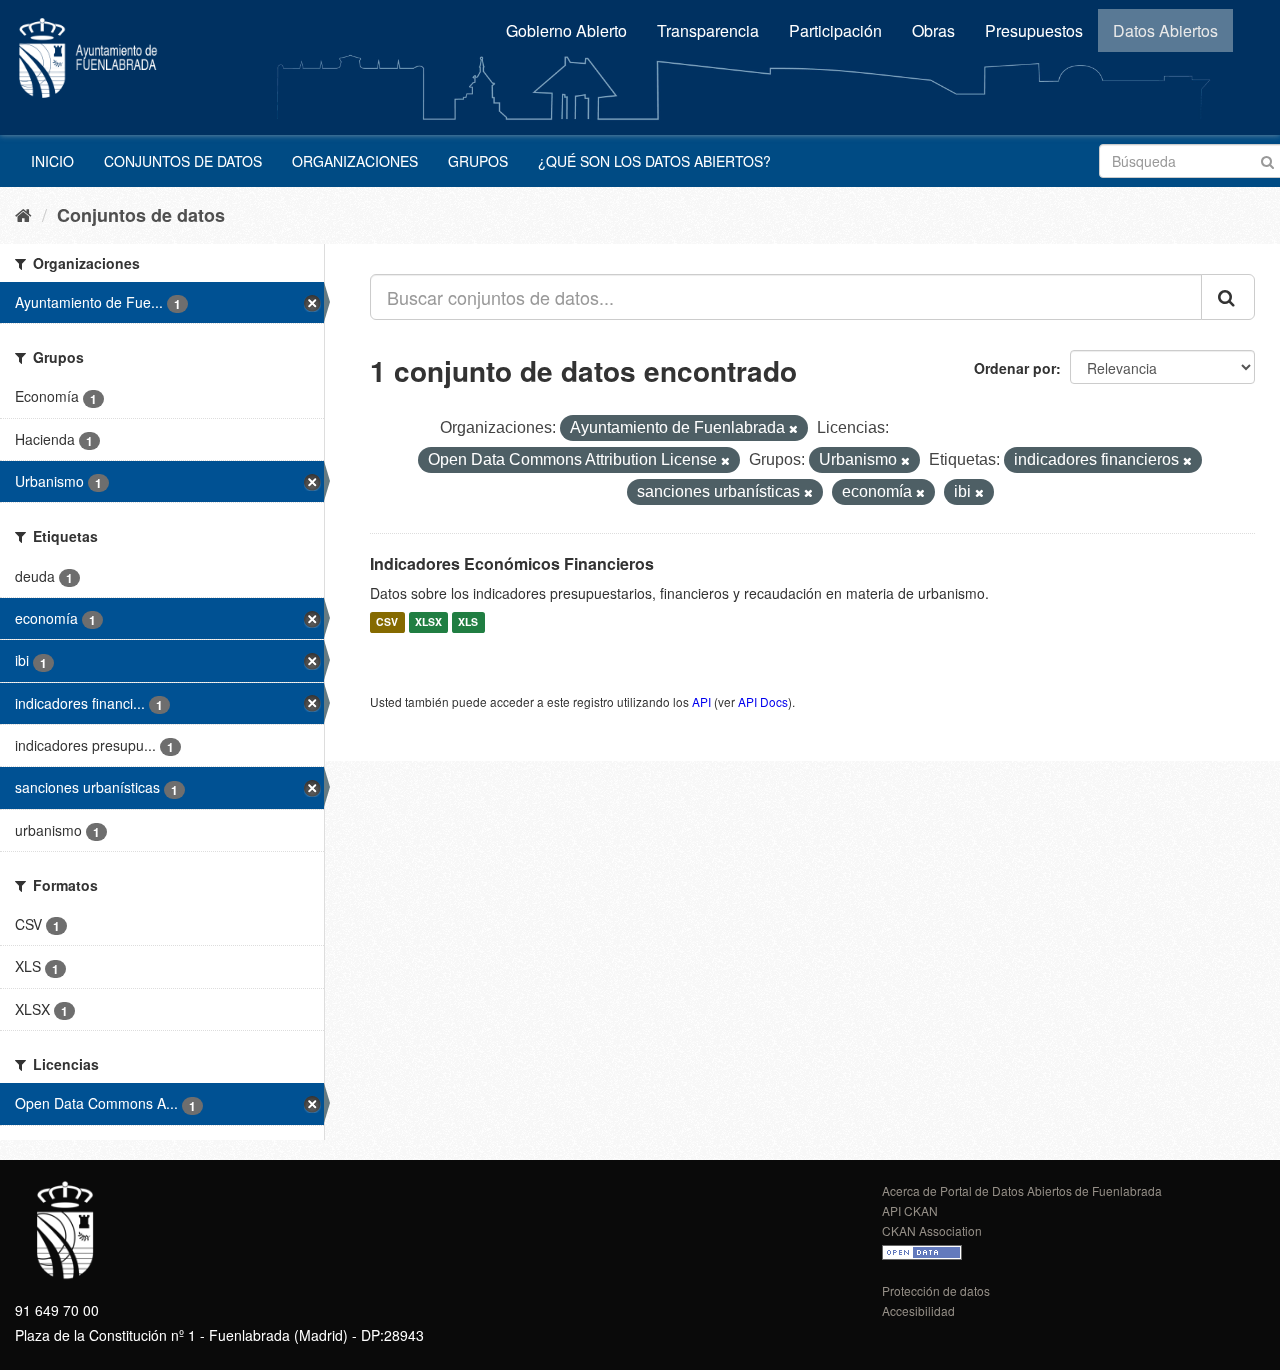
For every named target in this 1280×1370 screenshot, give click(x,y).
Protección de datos (936, 1290)
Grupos (478, 161)
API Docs (763, 701)
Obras (933, 30)
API (701, 701)
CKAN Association (932, 1230)
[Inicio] (23, 214)
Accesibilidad (918, 1310)
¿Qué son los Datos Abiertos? (654, 161)
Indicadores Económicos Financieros (512, 563)
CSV (387, 622)
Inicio (52, 161)
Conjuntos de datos (183, 161)
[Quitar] (793, 429)
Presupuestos (1034, 30)
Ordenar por (1015, 368)
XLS (468, 622)
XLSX (428, 622)
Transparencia (708, 30)
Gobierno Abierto (566, 30)
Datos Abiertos (1165, 30)
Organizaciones (355, 161)
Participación (835, 30)
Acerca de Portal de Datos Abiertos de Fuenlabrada (1022, 1190)
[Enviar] (1267, 159)
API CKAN (910, 1210)
